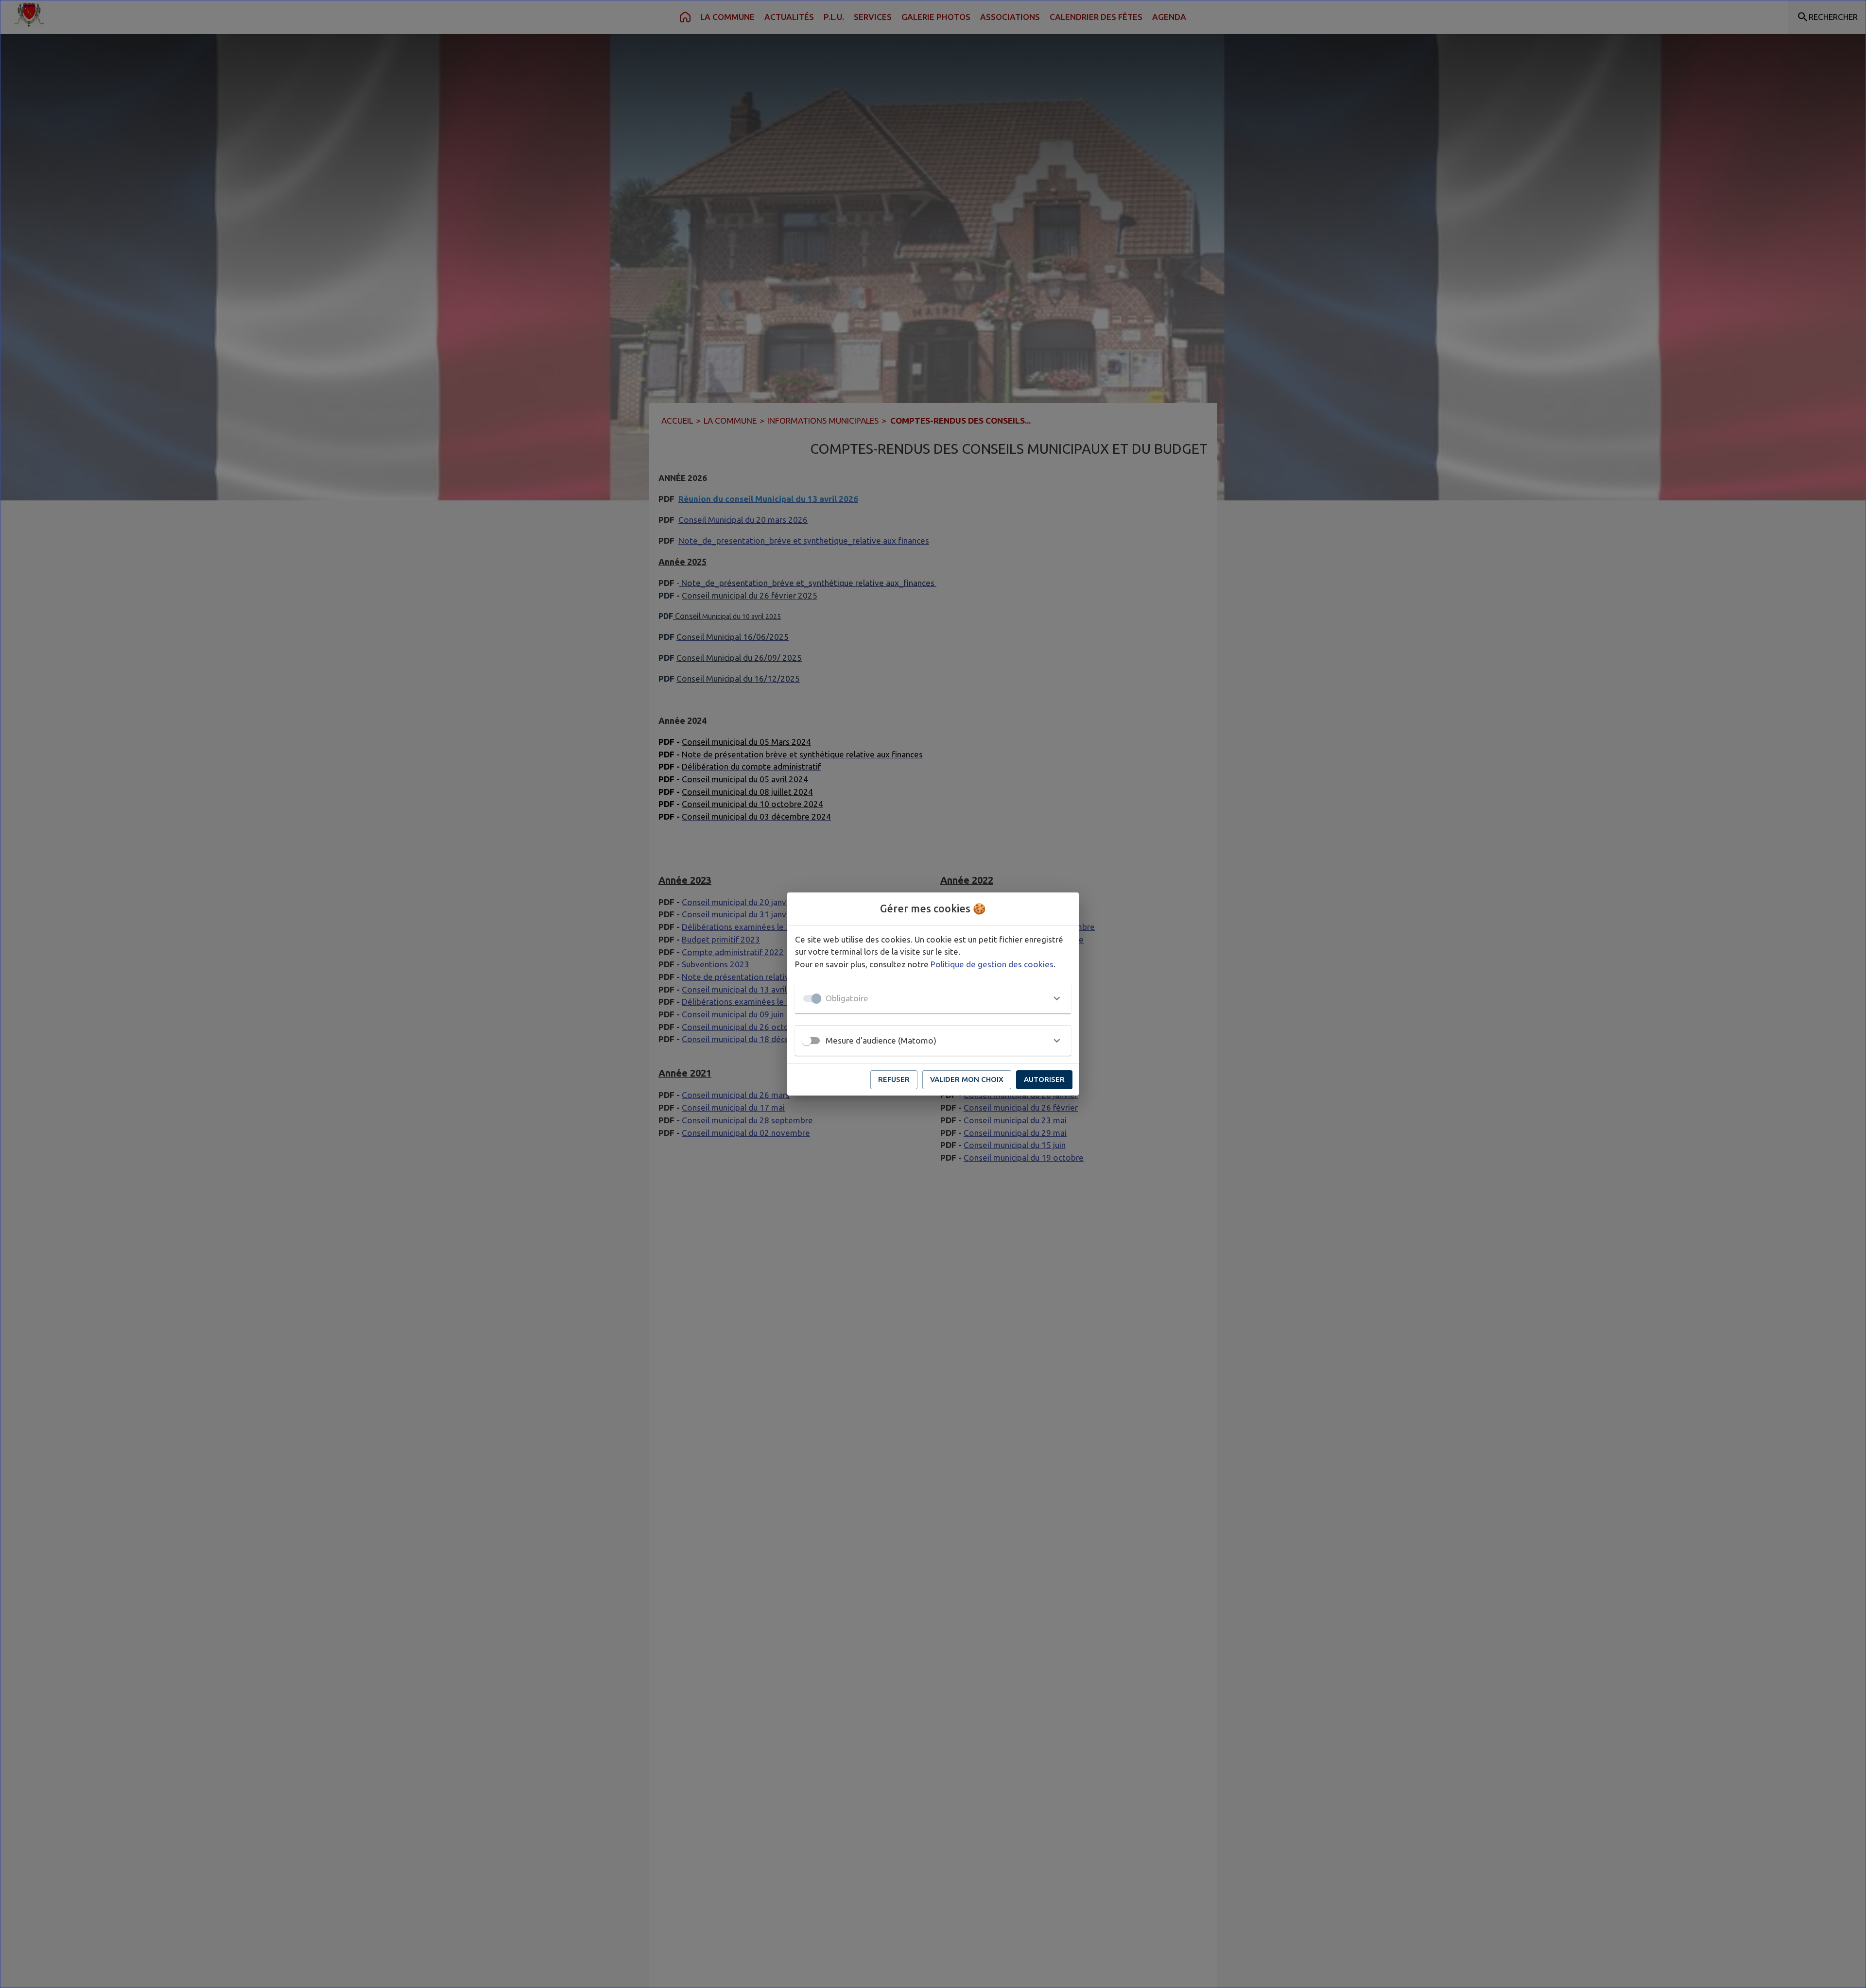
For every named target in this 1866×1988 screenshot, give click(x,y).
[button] (933, 998)
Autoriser (1044, 1079)
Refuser (894, 1079)
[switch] (807, 1041)
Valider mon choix (967, 1079)
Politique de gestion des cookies (992, 964)
